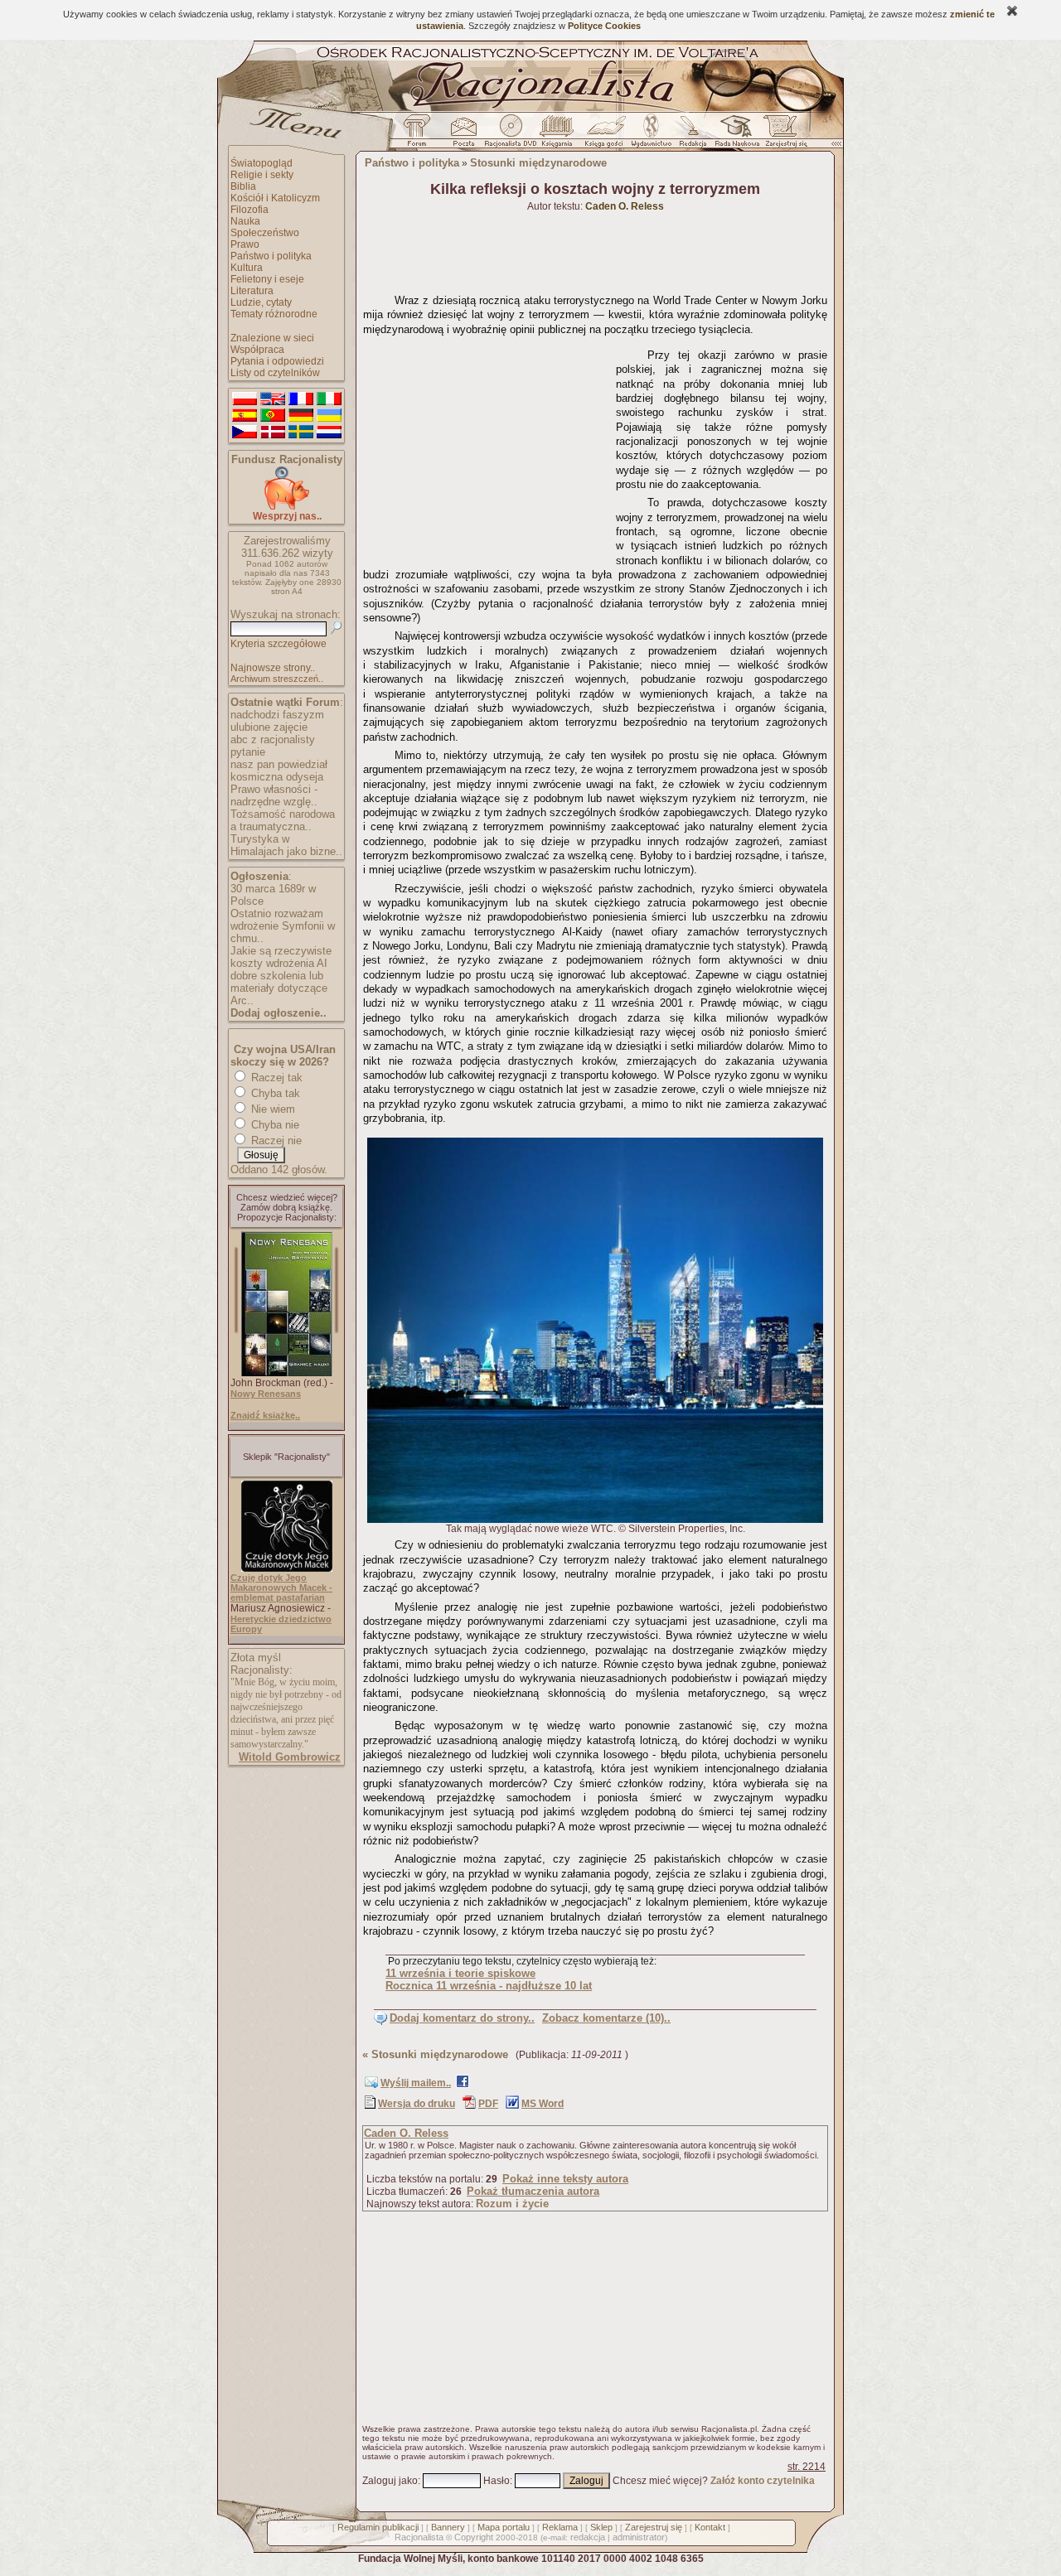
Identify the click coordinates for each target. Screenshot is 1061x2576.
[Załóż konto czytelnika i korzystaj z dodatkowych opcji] (782, 135)
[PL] (245, 399)
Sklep (601, 2527)
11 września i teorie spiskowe (460, 1973)
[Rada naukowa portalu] (734, 135)
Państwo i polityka (271, 256)
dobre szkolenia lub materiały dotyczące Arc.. (279, 988)
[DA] (273, 433)
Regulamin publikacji (378, 2527)
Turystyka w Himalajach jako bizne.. (286, 845)
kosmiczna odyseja (277, 777)
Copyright (474, 2537)
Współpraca (257, 350)
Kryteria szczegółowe (279, 644)
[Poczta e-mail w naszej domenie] (463, 135)
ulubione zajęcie (269, 727)
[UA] (329, 416)
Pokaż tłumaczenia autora (533, 2191)
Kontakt (710, 2527)
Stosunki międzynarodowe (538, 163)
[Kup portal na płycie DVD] (511, 135)
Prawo (245, 244)
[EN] (273, 399)
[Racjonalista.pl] (530, 109)
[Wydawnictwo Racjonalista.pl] (651, 135)
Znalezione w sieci (272, 338)
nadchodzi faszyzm (277, 715)
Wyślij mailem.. (416, 2083)
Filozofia (250, 210)
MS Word (543, 2104)
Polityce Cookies (604, 26)
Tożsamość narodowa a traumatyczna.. (283, 820)
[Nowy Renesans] (287, 1373)
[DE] (301, 416)
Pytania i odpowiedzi (277, 361)
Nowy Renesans (266, 1394)
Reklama (560, 2527)
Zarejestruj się (654, 2527)
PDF (488, 2104)
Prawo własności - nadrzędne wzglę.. (274, 795)
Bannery (448, 2527)
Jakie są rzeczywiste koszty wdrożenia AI (281, 957)
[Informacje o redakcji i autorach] (691, 135)
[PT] (273, 416)
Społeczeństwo (265, 233)
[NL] (329, 433)
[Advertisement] (487, 446)
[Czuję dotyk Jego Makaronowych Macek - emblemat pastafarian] (287, 1568)
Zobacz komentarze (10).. (606, 2018)
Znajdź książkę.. (265, 1415)
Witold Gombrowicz (290, 1757)
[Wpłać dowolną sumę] (287, 507)
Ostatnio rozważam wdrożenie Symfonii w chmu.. (283, 926)
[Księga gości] (607, 135)
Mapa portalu (504, 2527)
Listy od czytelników (275, 373)
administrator (639, 2537)
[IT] (329, 399)
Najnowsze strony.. (273, 668)
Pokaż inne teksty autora (565, 2179)
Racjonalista (419, 2537)
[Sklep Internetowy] (558, 135)
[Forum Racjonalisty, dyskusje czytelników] (420, 135)
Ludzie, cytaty (261, 302)
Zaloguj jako (390, 2481)
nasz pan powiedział (279, 764)
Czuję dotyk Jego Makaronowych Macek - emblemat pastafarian (281, 1588)
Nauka (245, 221)
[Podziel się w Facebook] (463, 2085)
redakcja (588, 2537)
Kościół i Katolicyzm (275, 198)
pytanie (248, 752)
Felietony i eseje (267, 279)
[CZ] (245, 433)
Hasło (497, 2481)
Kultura (247, 268)
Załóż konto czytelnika (763, 2481)
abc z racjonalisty (273, 739)
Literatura (252, 291)
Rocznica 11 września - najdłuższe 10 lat (489, 1986)
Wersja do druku (417, 2104)
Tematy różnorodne (274, 314)
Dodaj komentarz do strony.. (462, 2018)
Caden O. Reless (406, 2133)
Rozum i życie (512, 2204)
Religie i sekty (262, 175)
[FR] (301, 399)
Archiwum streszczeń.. (277, 679)
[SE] (301, 433)
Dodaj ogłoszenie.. (279, 1013)
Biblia (243, 186)
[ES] (245, 416)
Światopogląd (262, 163)
